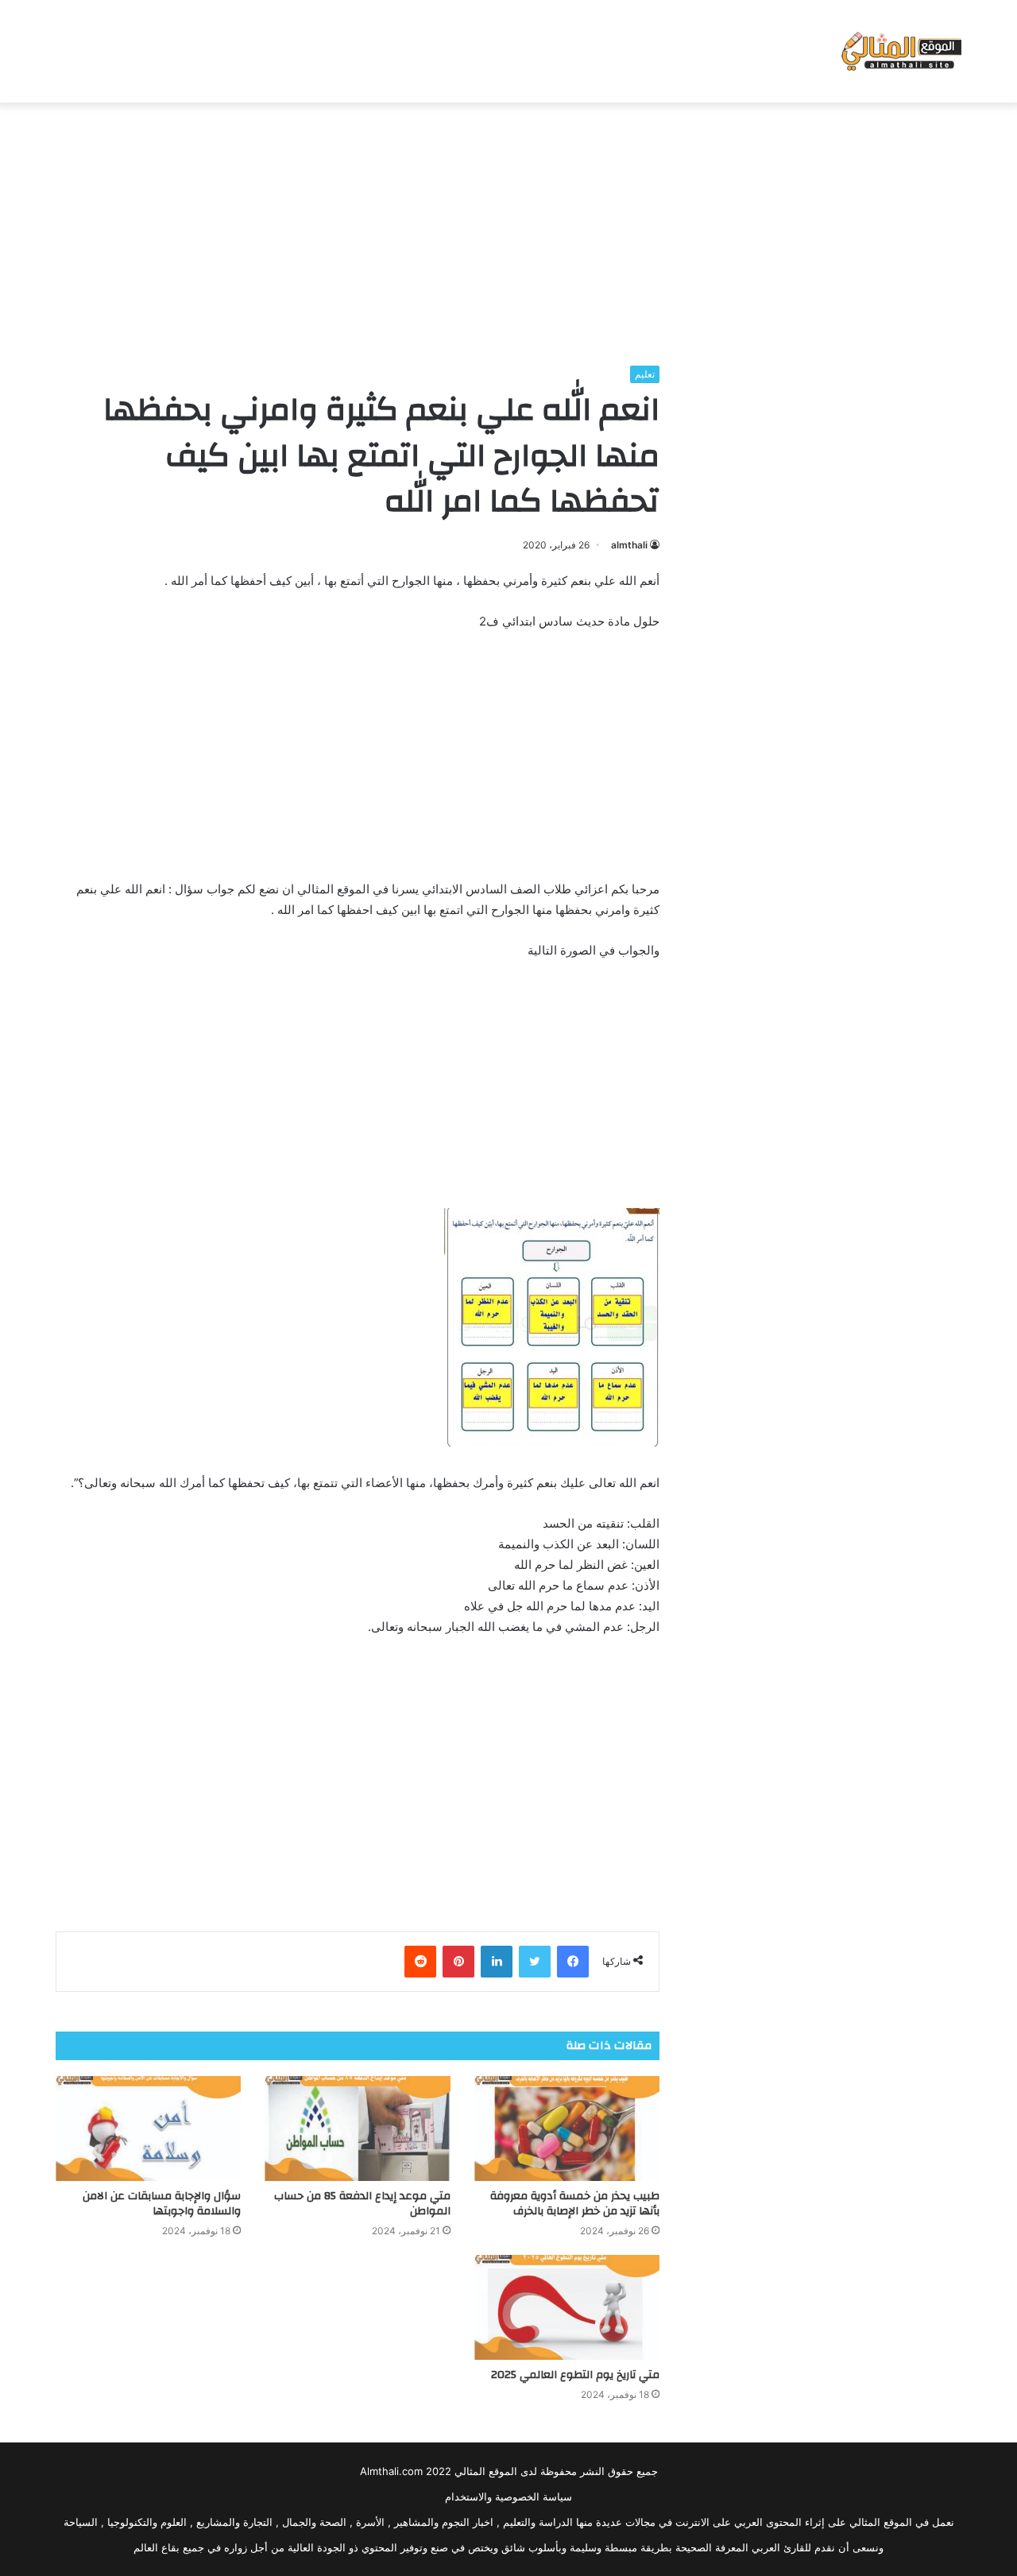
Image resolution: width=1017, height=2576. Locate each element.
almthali (629, 545)
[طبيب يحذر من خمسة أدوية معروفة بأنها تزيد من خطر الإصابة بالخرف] (567, 2129)
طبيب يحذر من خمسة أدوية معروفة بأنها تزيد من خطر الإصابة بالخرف (575, 2204)
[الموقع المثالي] (900, 51)
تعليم (645, 374)
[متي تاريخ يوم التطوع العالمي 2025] (567, 2307)
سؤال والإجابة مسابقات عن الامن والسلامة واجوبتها (162, 2204)
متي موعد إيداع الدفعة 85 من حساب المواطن (362, 2204)
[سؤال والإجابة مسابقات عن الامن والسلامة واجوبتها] (148, 2129)
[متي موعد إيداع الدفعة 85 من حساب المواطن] (357, 2129)
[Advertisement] (508, 230)
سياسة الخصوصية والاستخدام (508, 2497)
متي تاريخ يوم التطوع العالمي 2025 (575, 2375)
